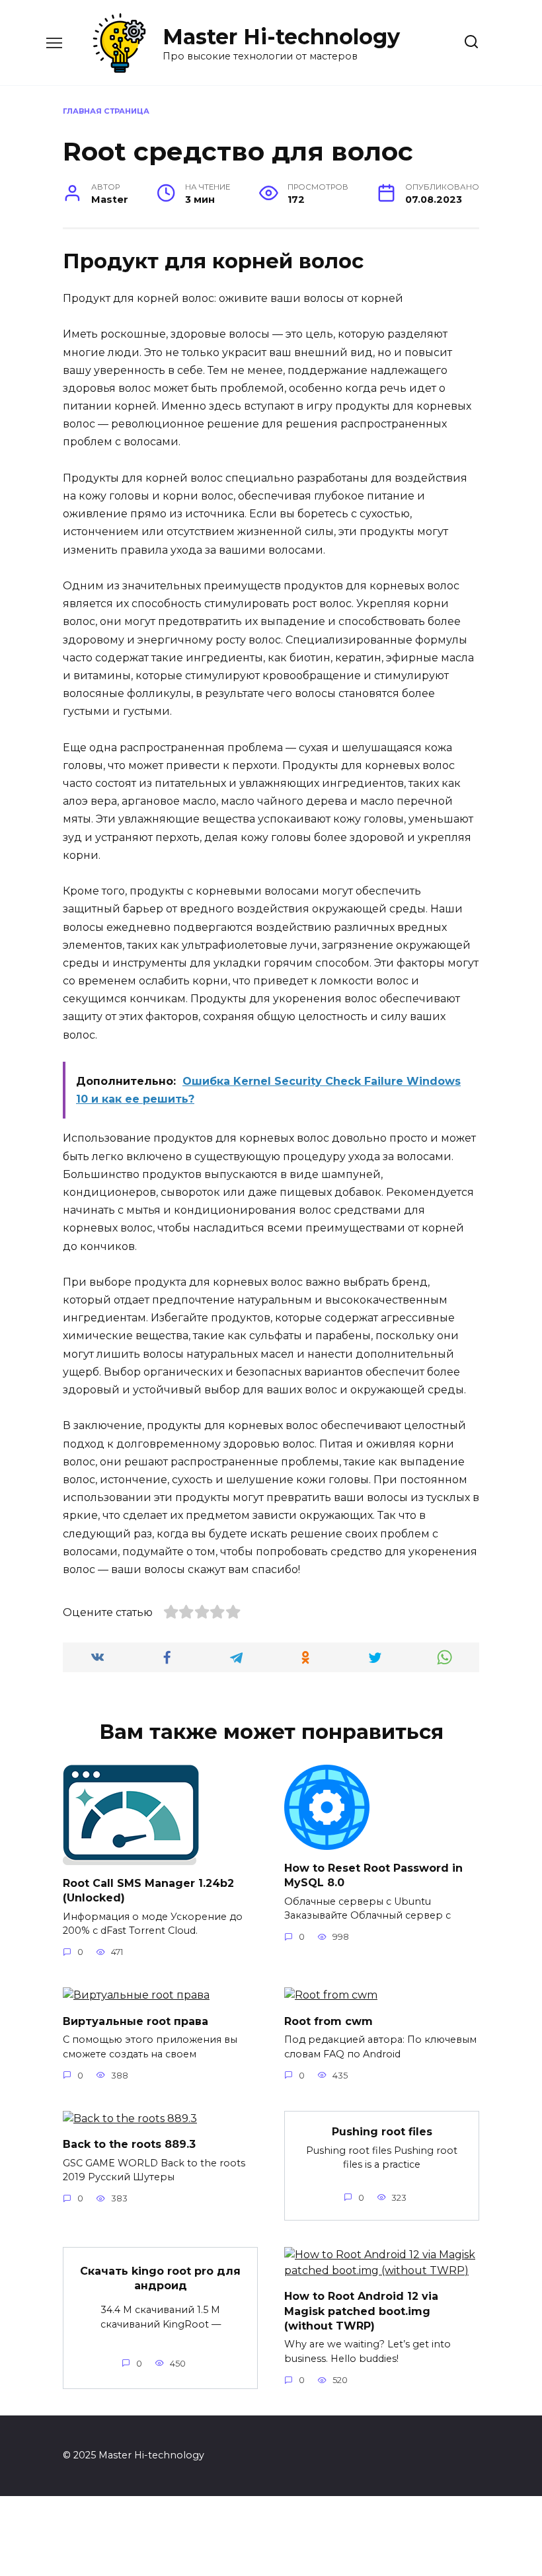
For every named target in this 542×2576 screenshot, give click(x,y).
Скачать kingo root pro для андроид (160, 2278)
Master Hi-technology (281, 37)
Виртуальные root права (135, 2021)
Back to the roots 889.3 (129, 2144)
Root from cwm (329, 2021)
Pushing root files (382, 2132)
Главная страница (106, 111)
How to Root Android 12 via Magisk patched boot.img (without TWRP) (361, 2311)
